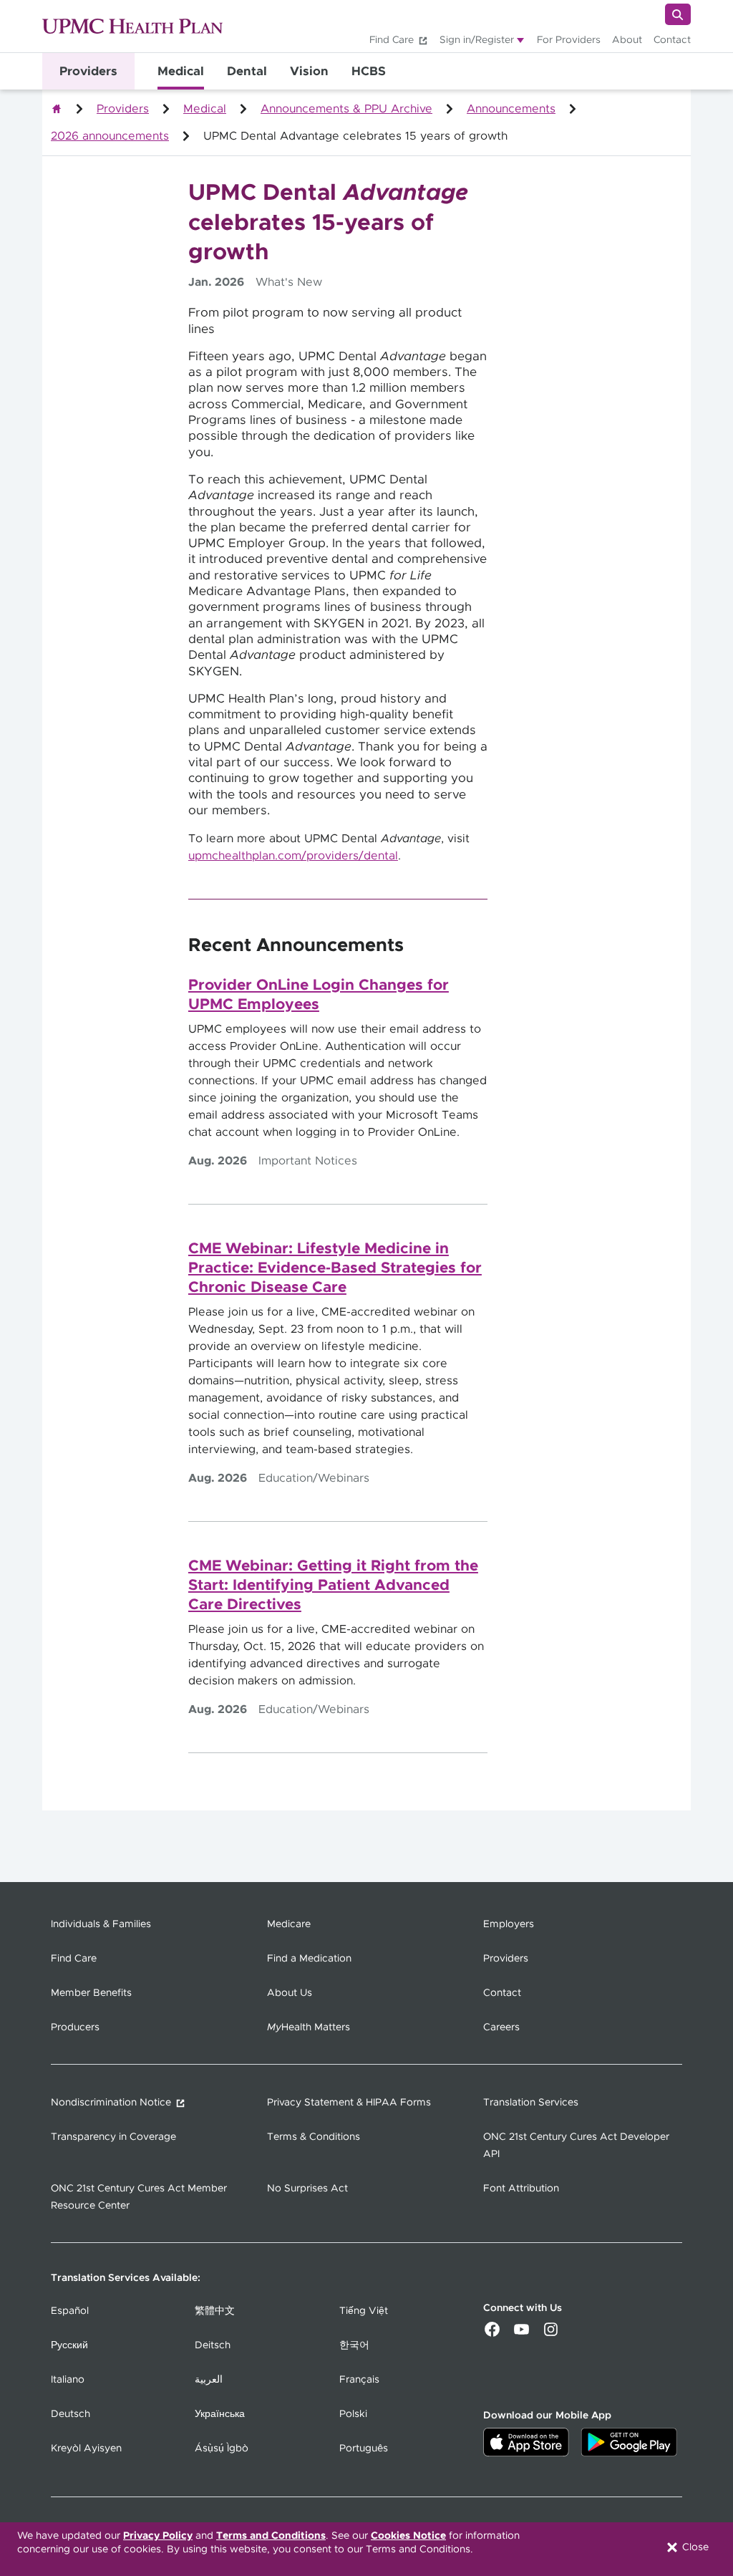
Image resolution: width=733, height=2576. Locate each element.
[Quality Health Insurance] (57, 109)
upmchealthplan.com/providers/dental (293, 856)
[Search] (678, 14)
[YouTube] (521, 2335)
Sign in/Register (477, 40)
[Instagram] (551, 2335)
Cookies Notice (408, 2536)
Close (694, 2547)
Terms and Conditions (271, 2536)
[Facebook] (492, 2335)
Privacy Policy (158, 2536)
